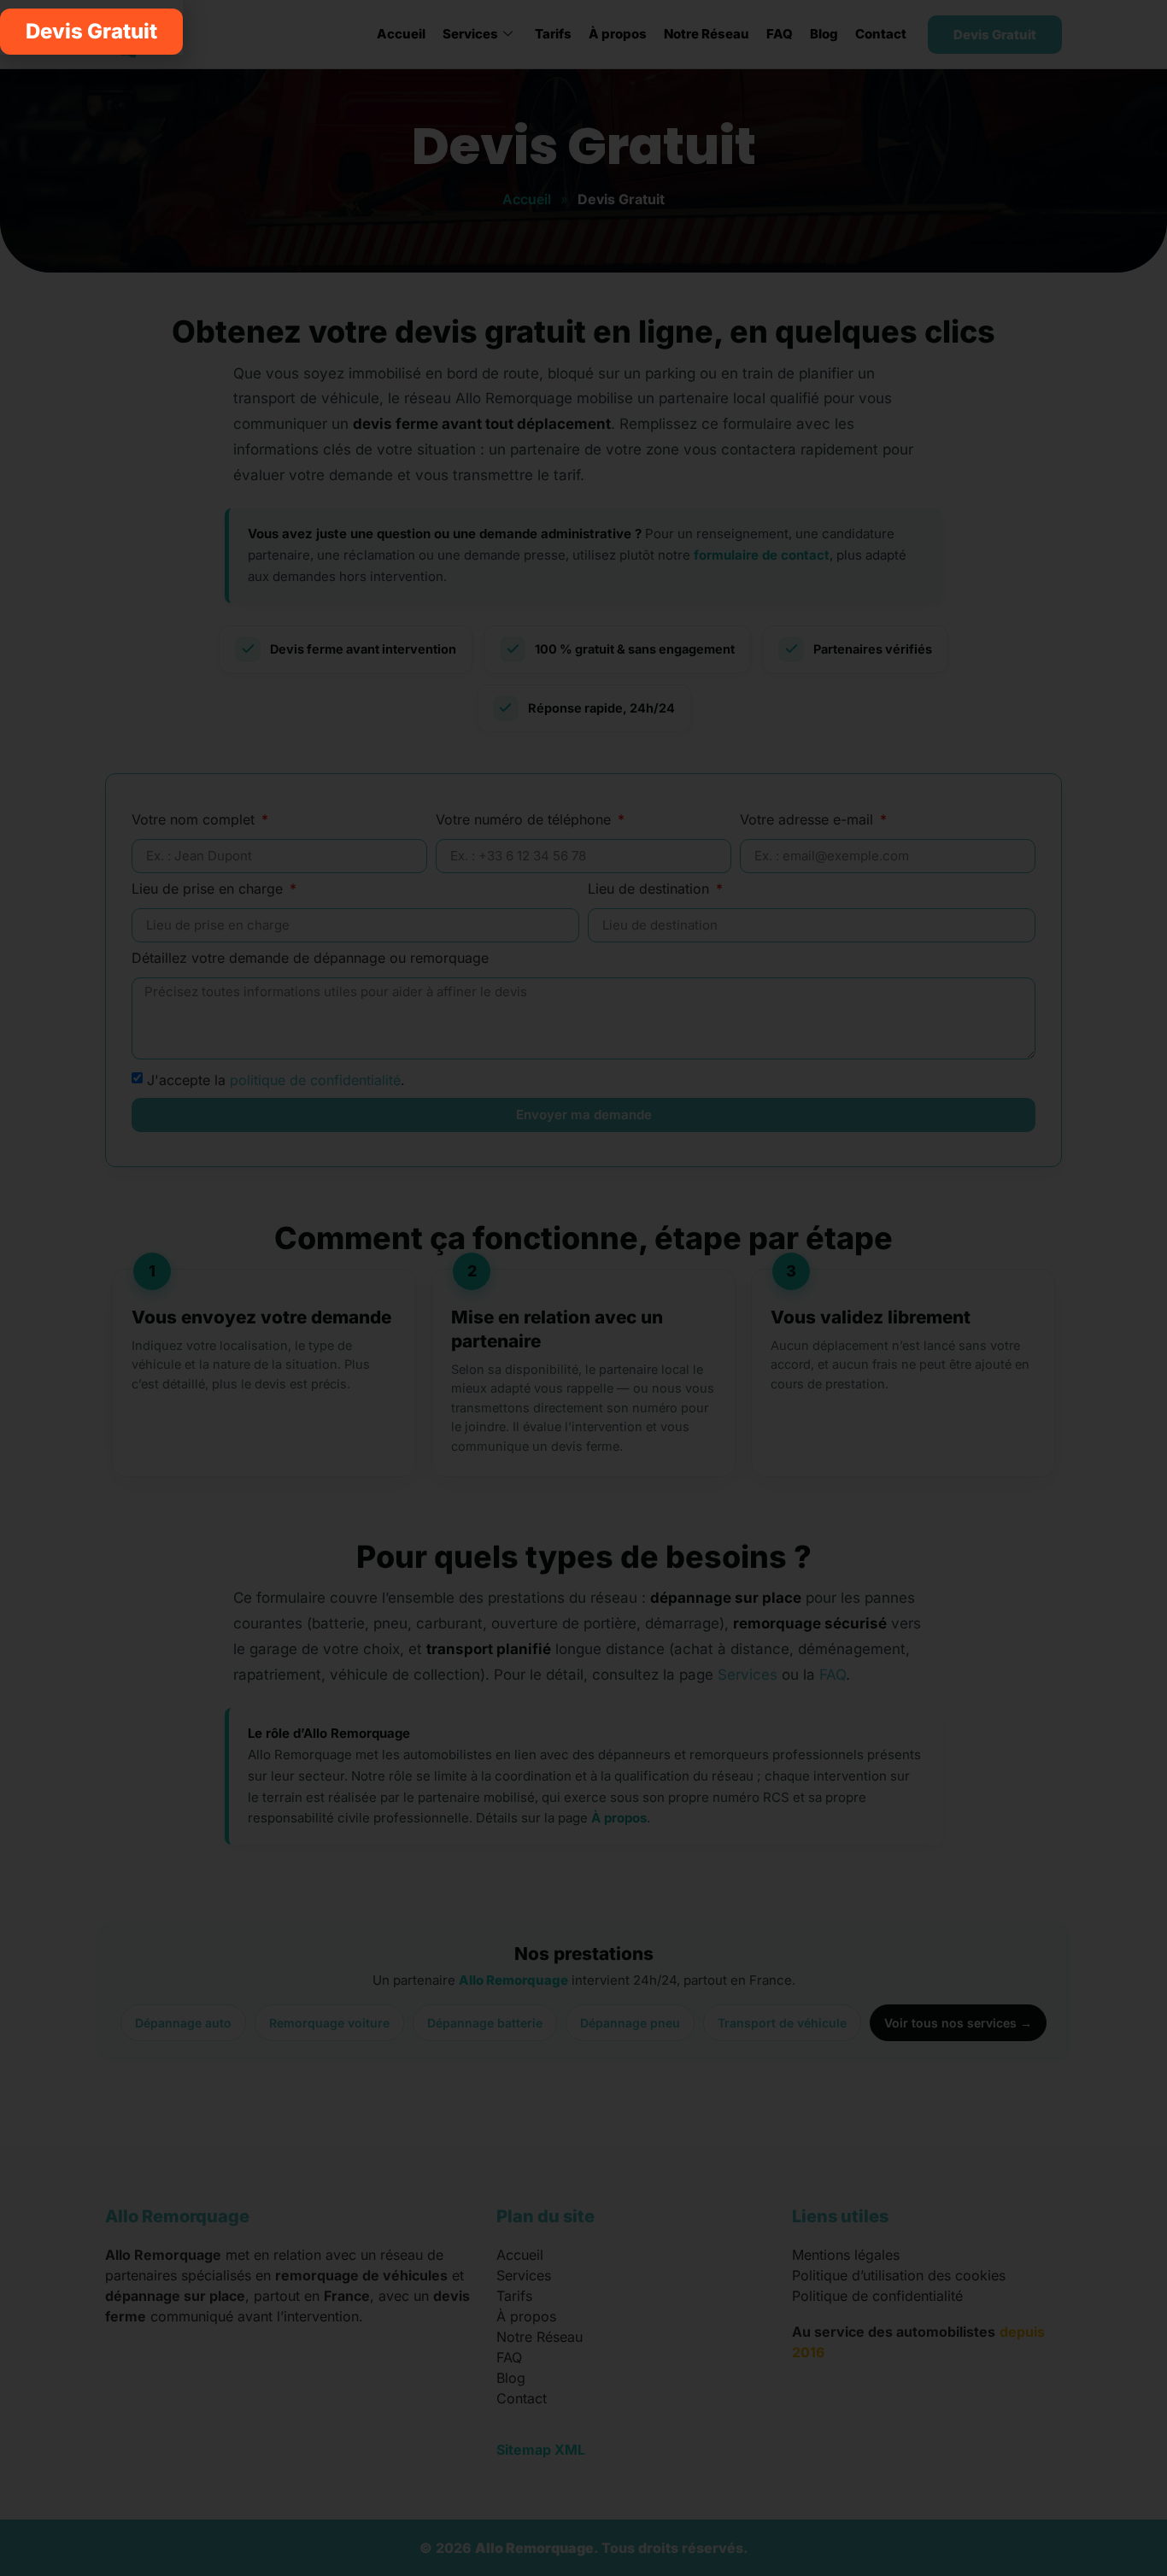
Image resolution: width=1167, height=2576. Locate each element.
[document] (583, 1288)
